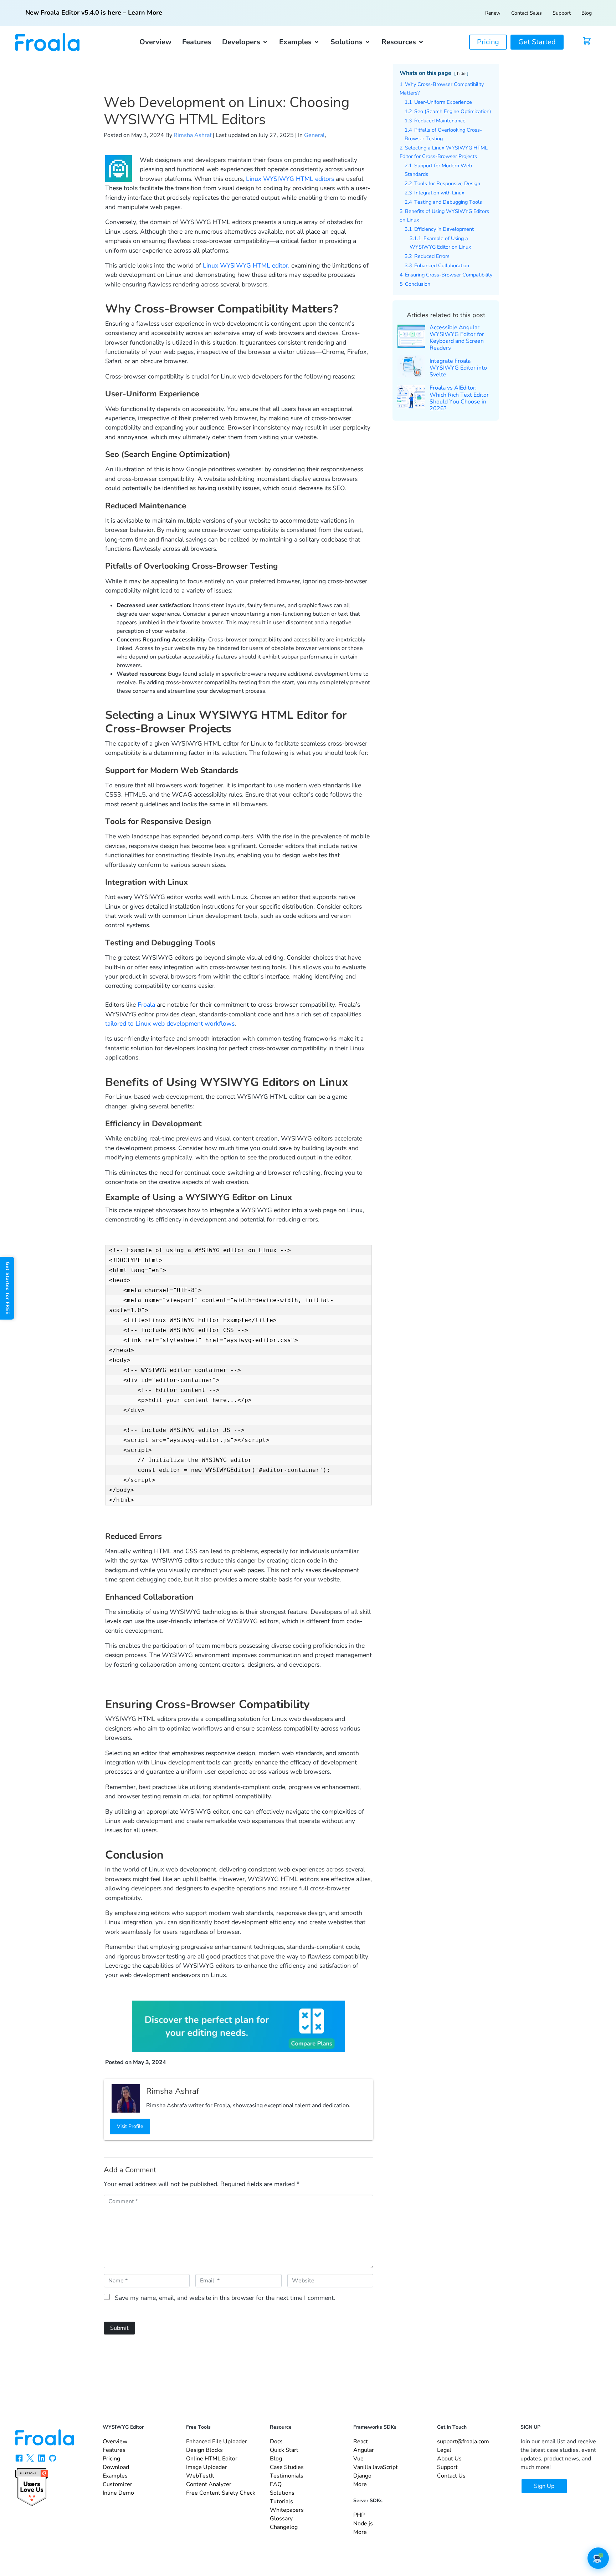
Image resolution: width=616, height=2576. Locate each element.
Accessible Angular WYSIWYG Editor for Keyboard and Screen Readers (457, 338)
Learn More (145, 12)
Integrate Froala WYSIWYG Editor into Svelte (458, 368)
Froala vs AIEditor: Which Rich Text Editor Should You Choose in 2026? (459, 398)
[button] (245, 42)
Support (562, 13)
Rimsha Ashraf (192, 135)
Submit (119, 2328)
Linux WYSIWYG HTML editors (290, 179)
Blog (587, 13)
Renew (493, 13)
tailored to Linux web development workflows (170, 1023)
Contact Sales (527, 13)
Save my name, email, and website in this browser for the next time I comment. (225, 2298)
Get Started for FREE (7, 1288)
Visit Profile (130, 2126)
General (314, 135)
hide (461, 73)
